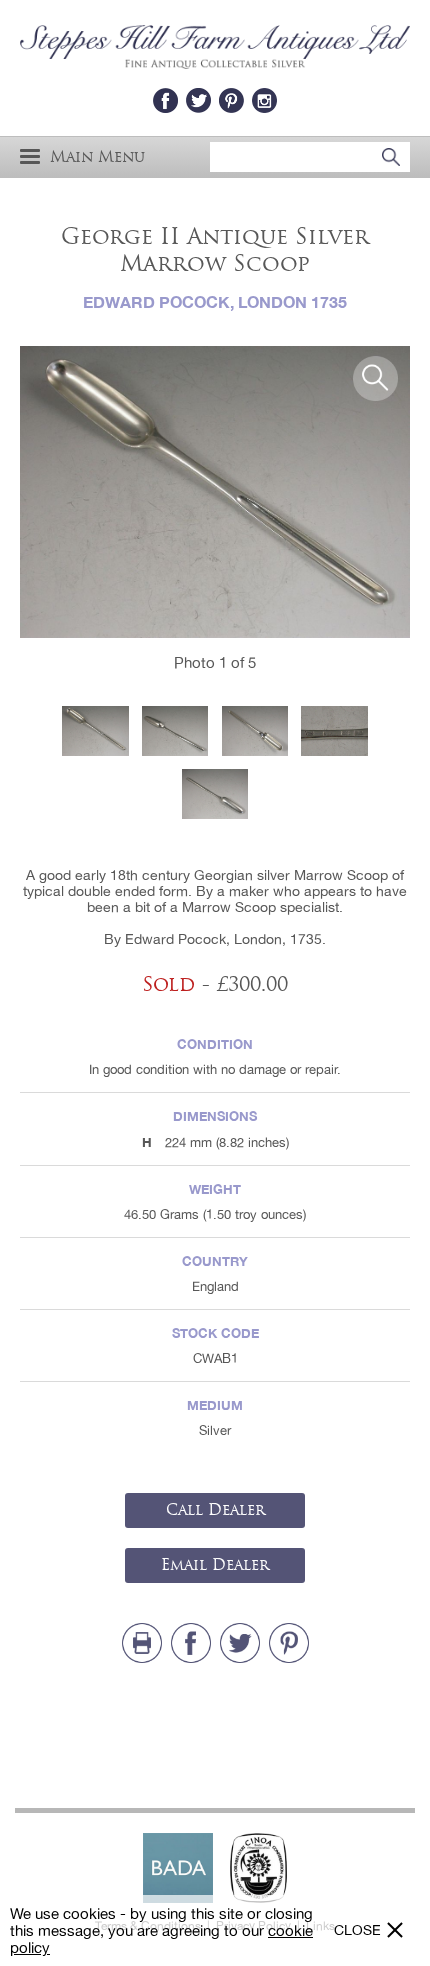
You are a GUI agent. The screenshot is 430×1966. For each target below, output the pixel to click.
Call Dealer (215, 1510)
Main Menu (97, 156)
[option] (215, 492)
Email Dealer (215, 1565)
